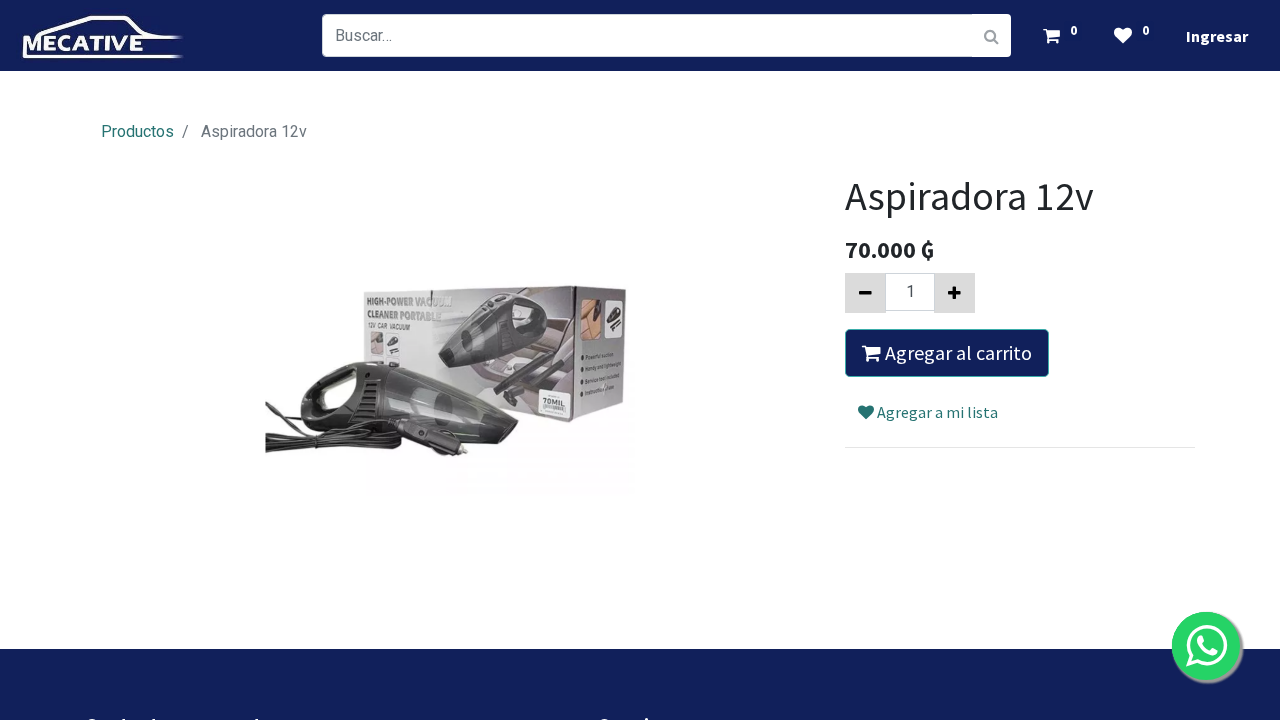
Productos (137, 131)
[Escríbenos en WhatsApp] (1206, 646)
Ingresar (1217, 36)
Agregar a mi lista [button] (936, 412)
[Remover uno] (865, 293)
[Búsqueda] (991, 35)
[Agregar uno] (954, 293)
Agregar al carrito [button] (956, 352)
